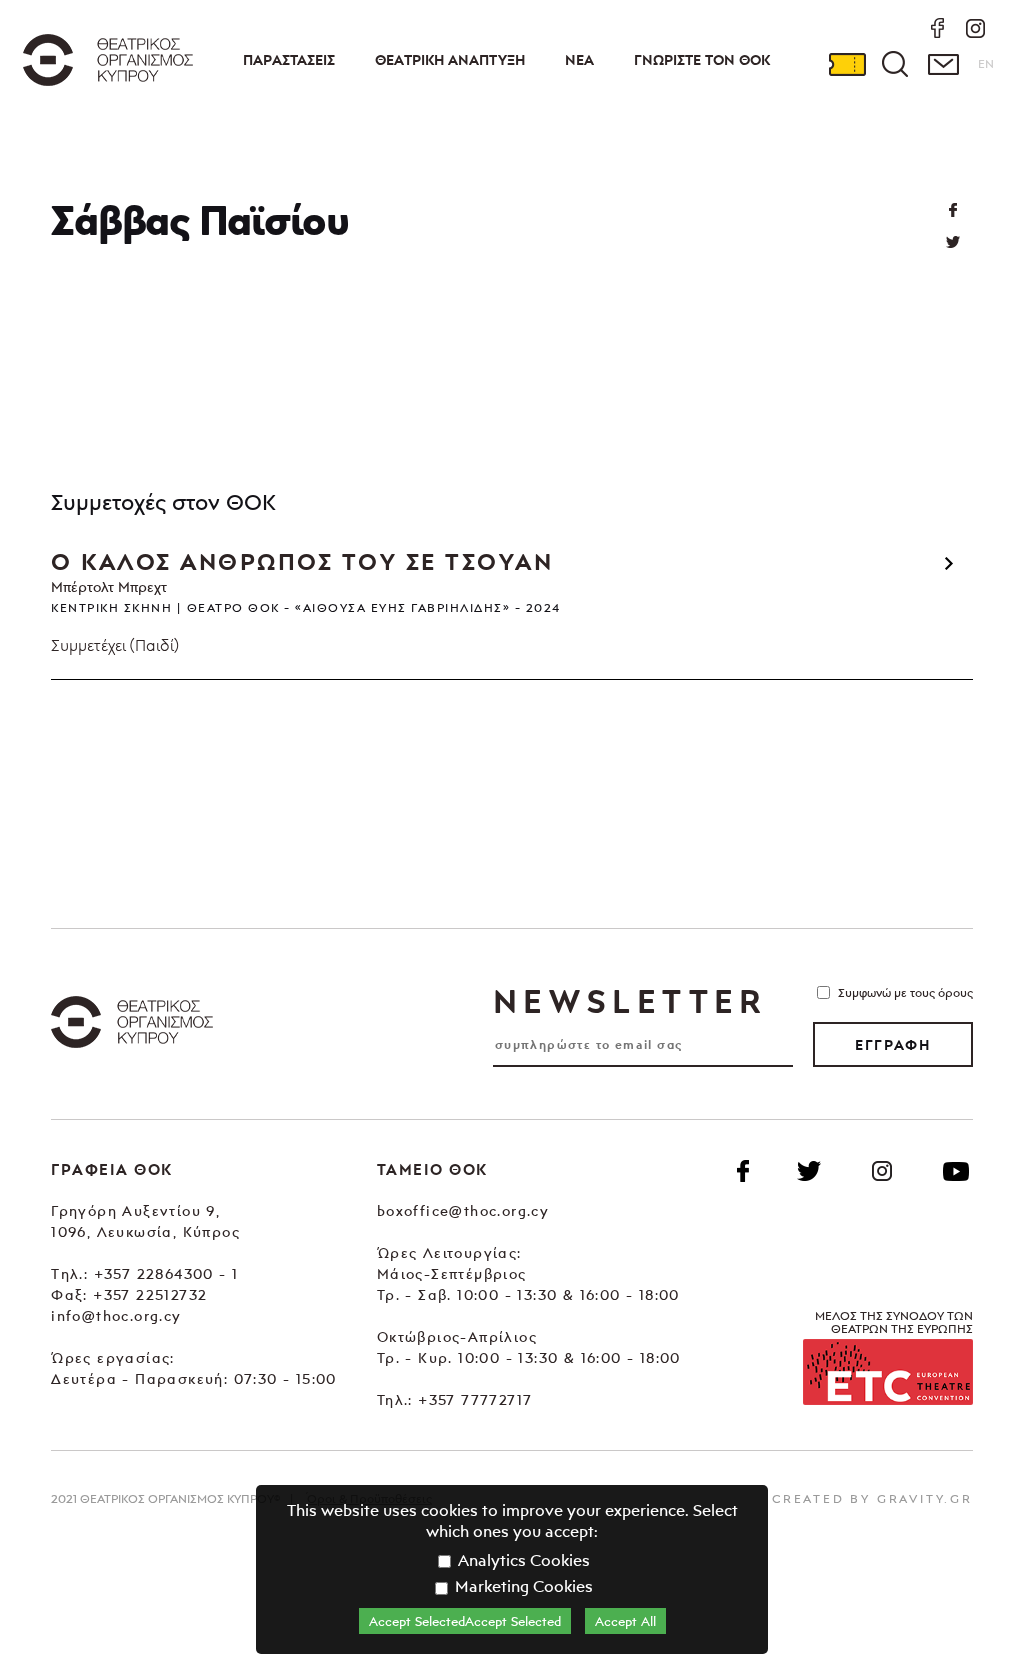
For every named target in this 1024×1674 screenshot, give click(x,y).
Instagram (882, 1171)
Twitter (953, 242)
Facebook (743, 1171)
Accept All (625, 1621)
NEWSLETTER (630, 1001)
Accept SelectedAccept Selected (465, 1621)
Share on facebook (953, 210)
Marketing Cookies (522, 1586)
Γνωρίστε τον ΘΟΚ (702, 60)
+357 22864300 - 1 (166, 1273)
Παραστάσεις (289, 60)
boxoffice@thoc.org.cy (463, 1210)
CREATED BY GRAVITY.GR (872, 1498)
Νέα (579, 60)
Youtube (956, 1171)
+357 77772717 (475, 1399)
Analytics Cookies (522, 1560)
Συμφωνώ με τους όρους (905, 992)
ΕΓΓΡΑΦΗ (892, 1045)
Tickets (847, 64)
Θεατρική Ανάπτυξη (450, 60)
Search (895, 64)
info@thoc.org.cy (116, 1315)
